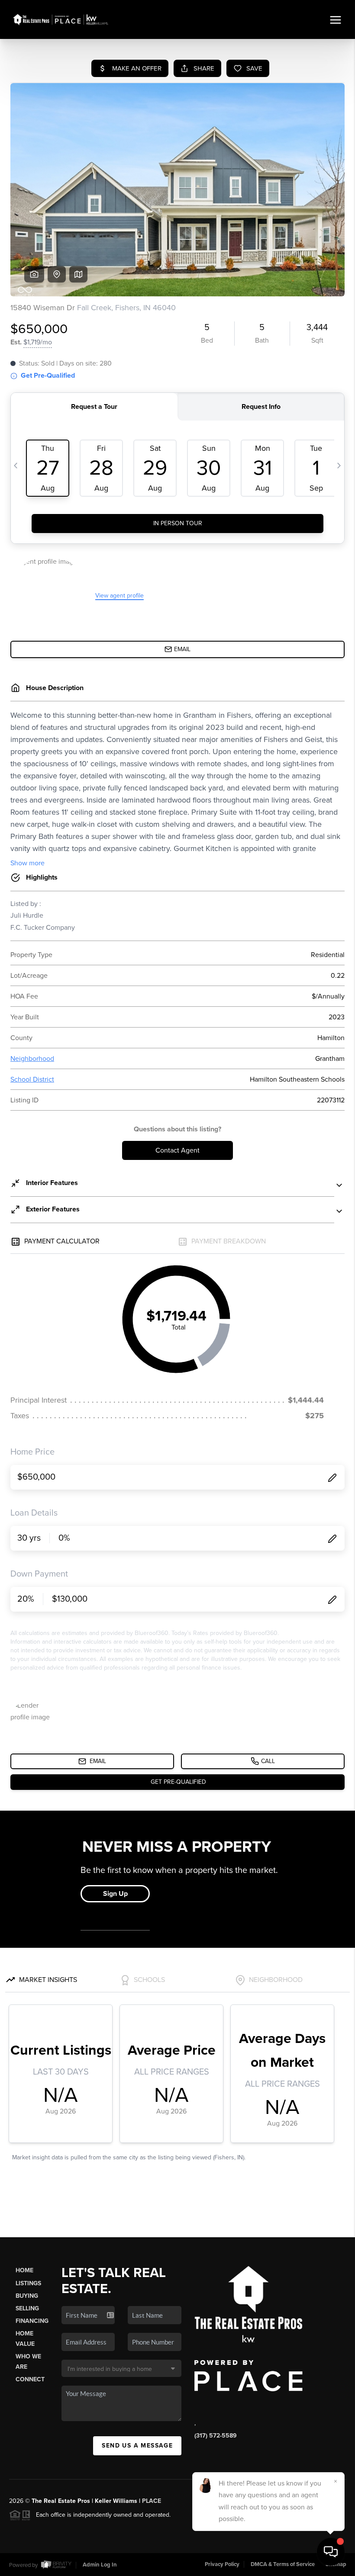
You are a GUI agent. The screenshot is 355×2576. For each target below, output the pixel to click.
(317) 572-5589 (216, 2436)
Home (24, 2270)
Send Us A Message (137, 2446)
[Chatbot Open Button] (331, 2552)
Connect (30, 2379)
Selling (27, 2308)
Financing (32, 2321)
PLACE (152, 2501)
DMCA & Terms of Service (283, 2564)
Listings (28, 2283)
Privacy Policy (222, 2564)
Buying (27, 2296)
